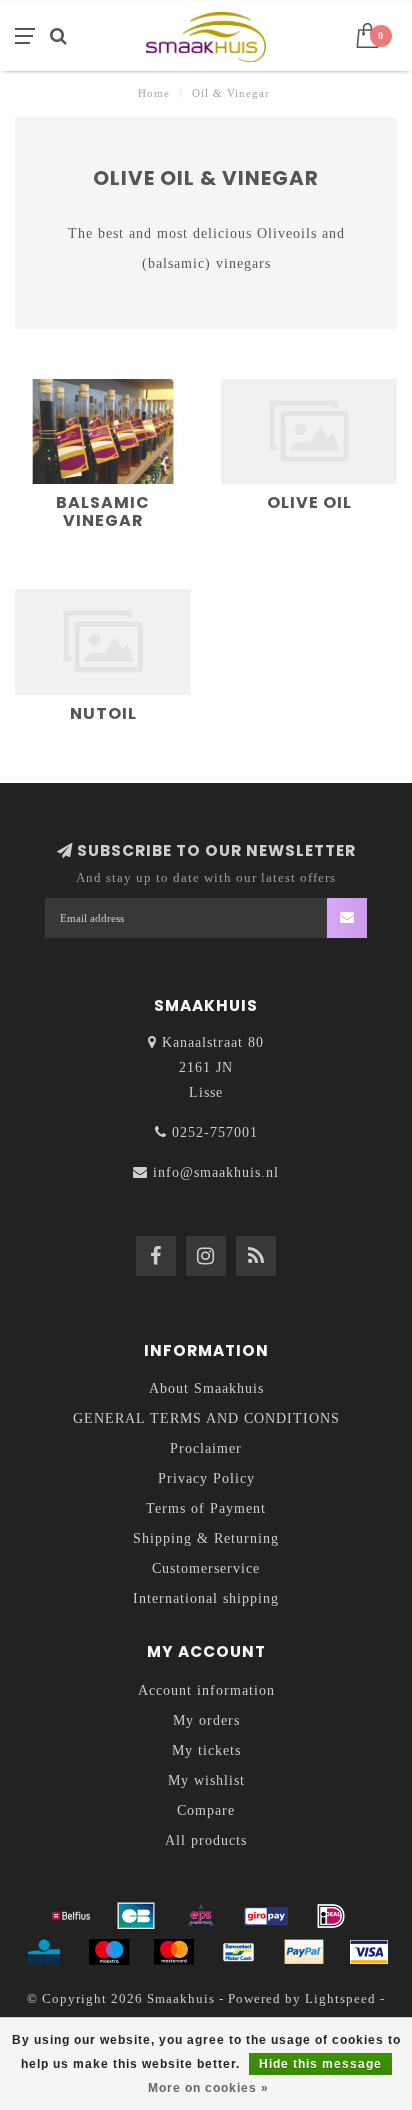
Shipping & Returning (206, 1538)
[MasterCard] (174, 1952)
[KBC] (44, 1952)
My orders (206, 1720)
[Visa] (369, 1952)
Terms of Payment (206, 1508)
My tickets (206, 1750)
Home (154, 93)
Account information (206, 1690)
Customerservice (206, 1568)
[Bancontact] (239, 1952)
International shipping (206, 1598)
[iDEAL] (331, 1916)
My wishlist (206, 1780)
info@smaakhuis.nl (216, 1172)
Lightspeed (340, 1999)
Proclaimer (206, 1448)
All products (206, 1840)
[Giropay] (266, 1916)
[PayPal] (304, 1952)
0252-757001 (215, 1132)
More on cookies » (208, 2088)
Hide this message (320, 2064)
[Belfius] (71, 1916)
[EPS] (201, 1916)
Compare (206, 1810)
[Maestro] (109, 1952)
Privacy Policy (206, 1478)
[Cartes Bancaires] (136, 1916)
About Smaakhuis (206, 1388)
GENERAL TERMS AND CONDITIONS (206, 1418)
